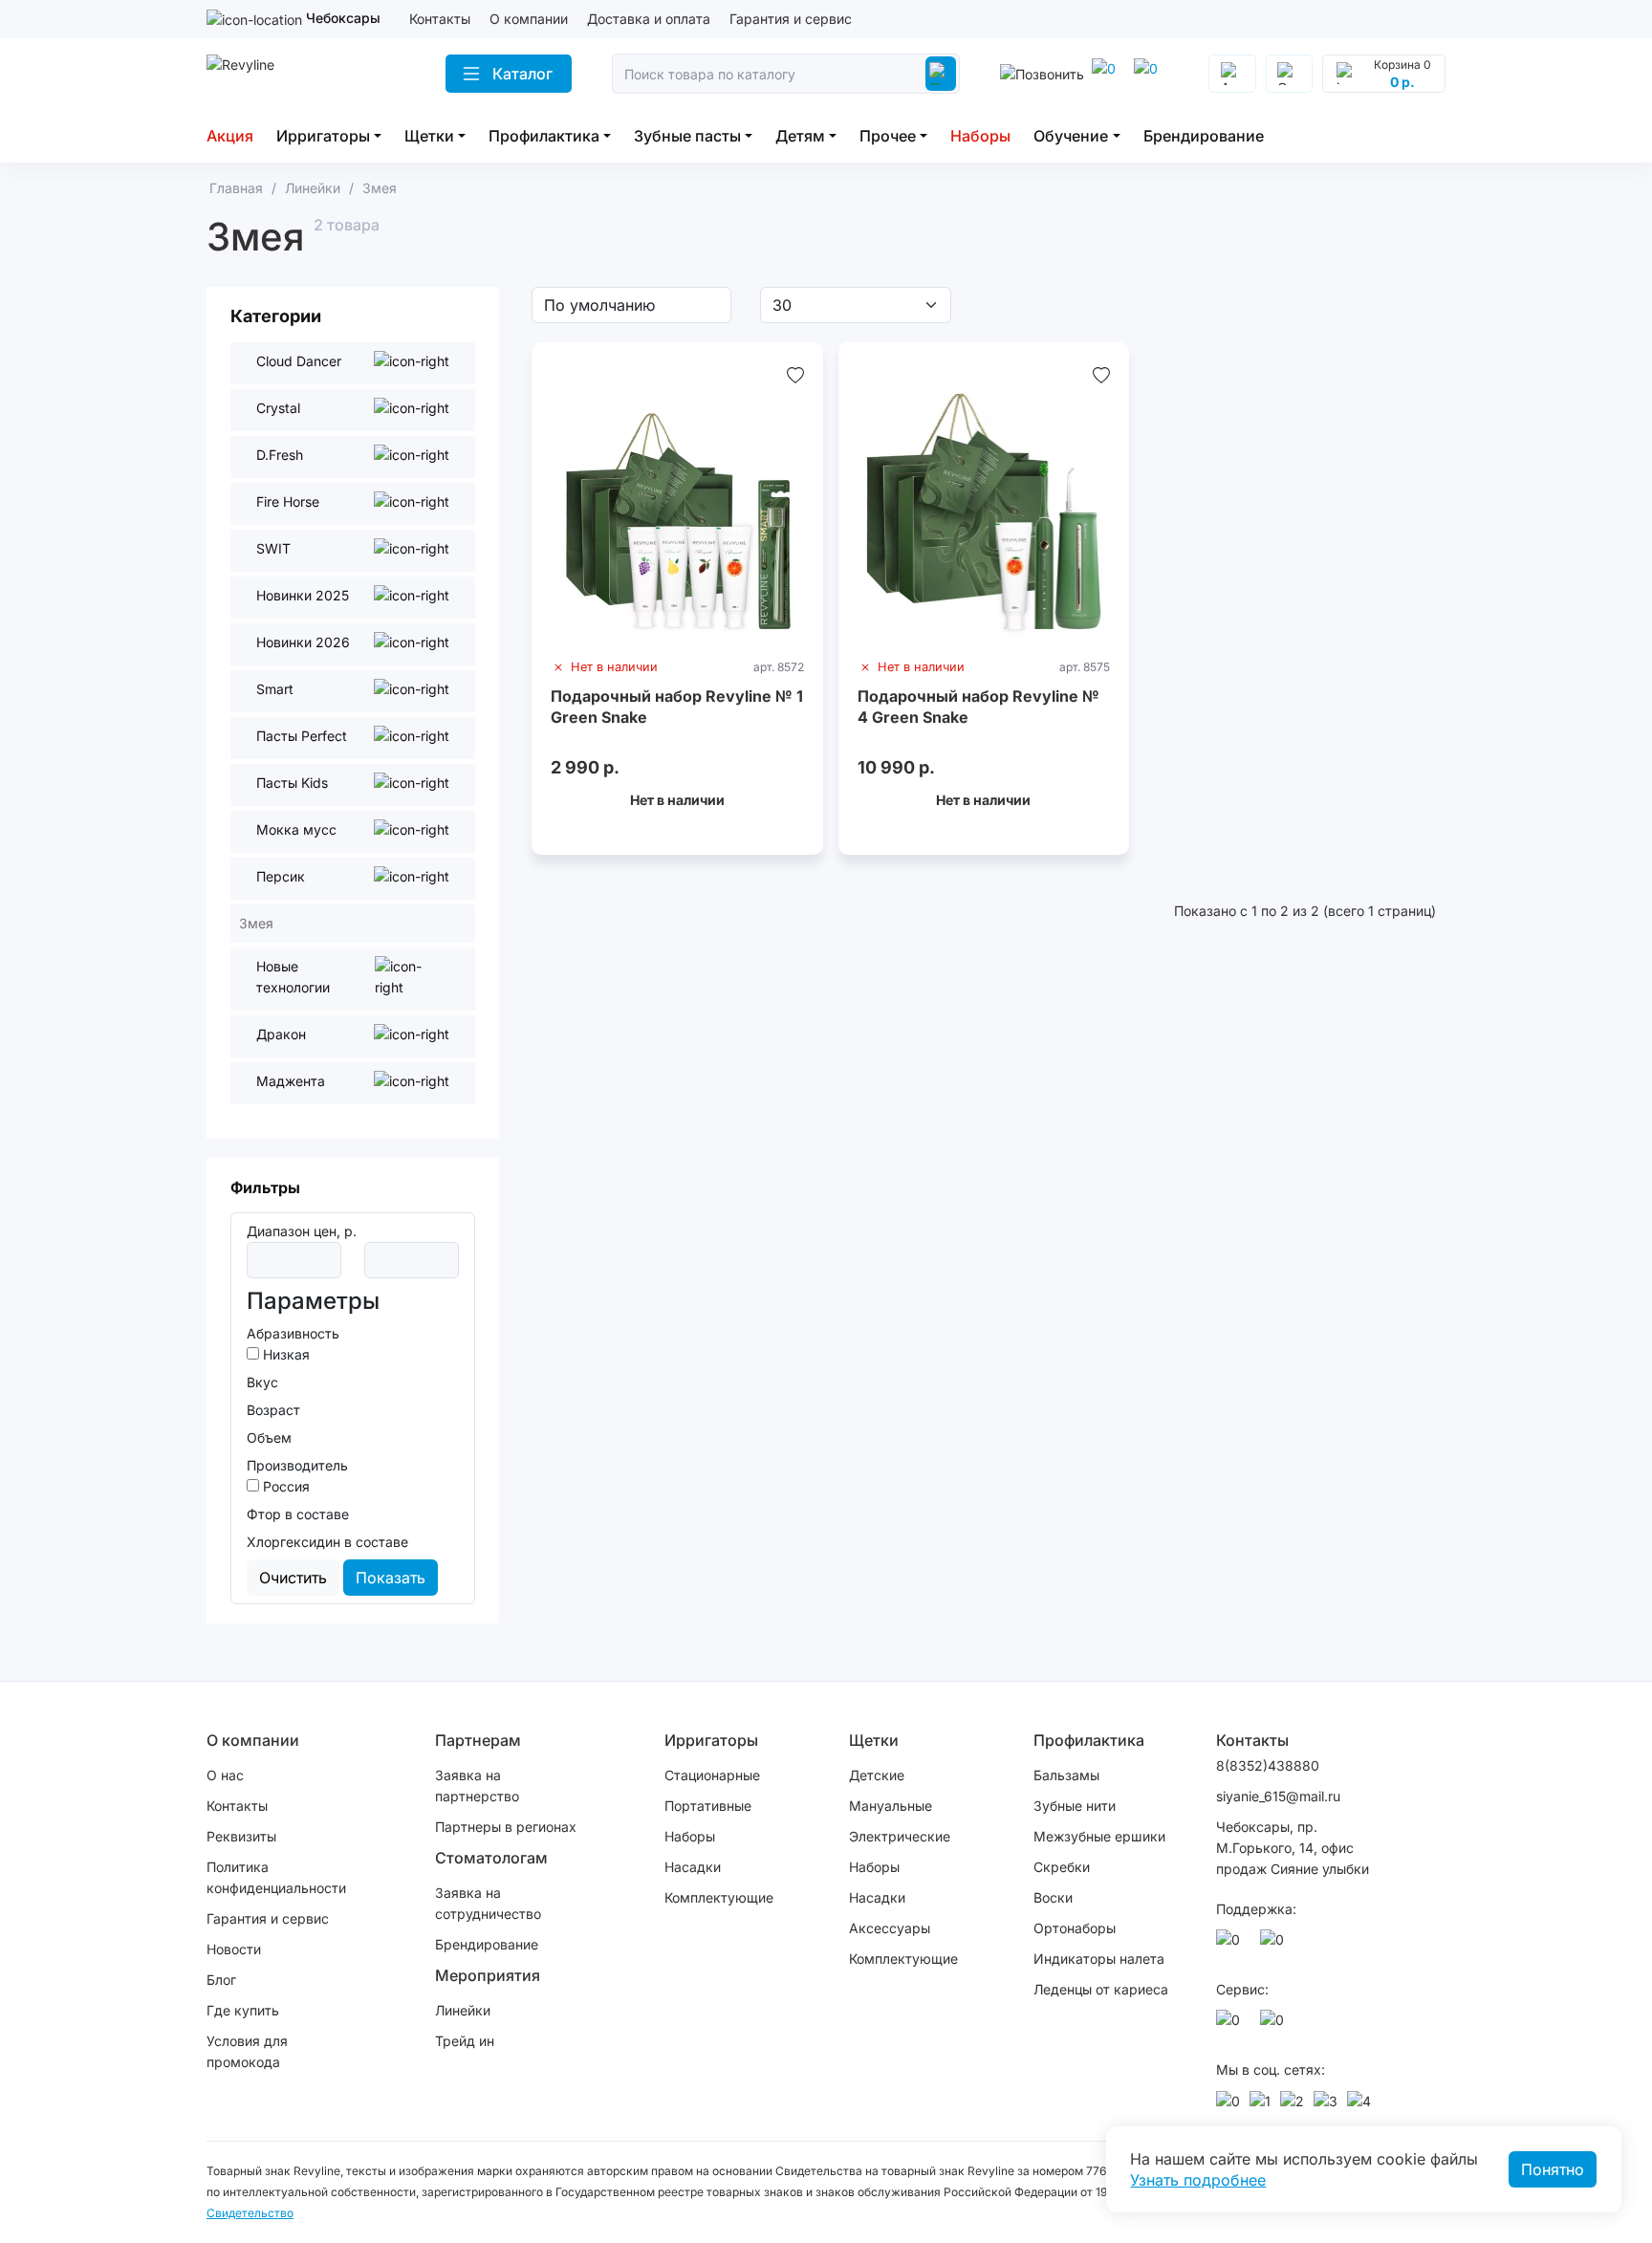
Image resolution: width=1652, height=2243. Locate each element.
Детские (877, 1775)
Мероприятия (488, 1975)
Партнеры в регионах (506, 1827)
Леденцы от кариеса (1101, 1989)
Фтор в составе (298, 1514)
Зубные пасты (687, 136)
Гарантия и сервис (791, 19)
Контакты (440, 19)
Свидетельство (250, 2213)
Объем (269, 1437)
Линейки (463, 2010)
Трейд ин (465, 2041)
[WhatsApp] (1107, 74)
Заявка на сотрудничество (488, 1903)
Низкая (284, 1354)
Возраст (273, 1410)
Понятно (1553, 2169)
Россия (284, 1486)
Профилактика (544, 136)
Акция (230, 136)
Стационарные (712, 1775)
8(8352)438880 (1268, 1765)
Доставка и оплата (649, 19)
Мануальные (891, 1806)
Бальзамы (1066, 1775)
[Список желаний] (795, 375)
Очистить (293, 1578)
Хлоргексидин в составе (327, 1542)
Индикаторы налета (1099, 1959)
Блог (221, 1980)
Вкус (262, 1382)
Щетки (429, 136)
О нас (225, 1775)
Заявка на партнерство (477, 1786)
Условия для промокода (247, 2051)
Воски (1053, 1897)
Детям (800, 136)
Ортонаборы (1075, 1928)
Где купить (243, 2010)
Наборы (980, 136)
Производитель (297, 1465)
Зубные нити (1075, 1806)
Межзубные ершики (1099, 1836)
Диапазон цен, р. (302, 1231)
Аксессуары (890, 1928)
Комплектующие (719, 1897)
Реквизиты (241, 1836)
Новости (234, 1949)
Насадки (693, 1867)
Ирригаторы (323, 136)
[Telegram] (1149, 74)
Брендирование (1204, 136)
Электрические (900, 1836)
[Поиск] (941, 74)
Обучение (1071, 136)
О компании (529, 19)
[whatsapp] (1231, 1945)
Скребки (1062, 1867)
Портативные (708, 1806)
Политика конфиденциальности (276, 1877)
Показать (391, 1578)
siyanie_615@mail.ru (1278, 1796)
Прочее (888, 136)
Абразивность (293, 1333)
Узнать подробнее (1198, 2180)
